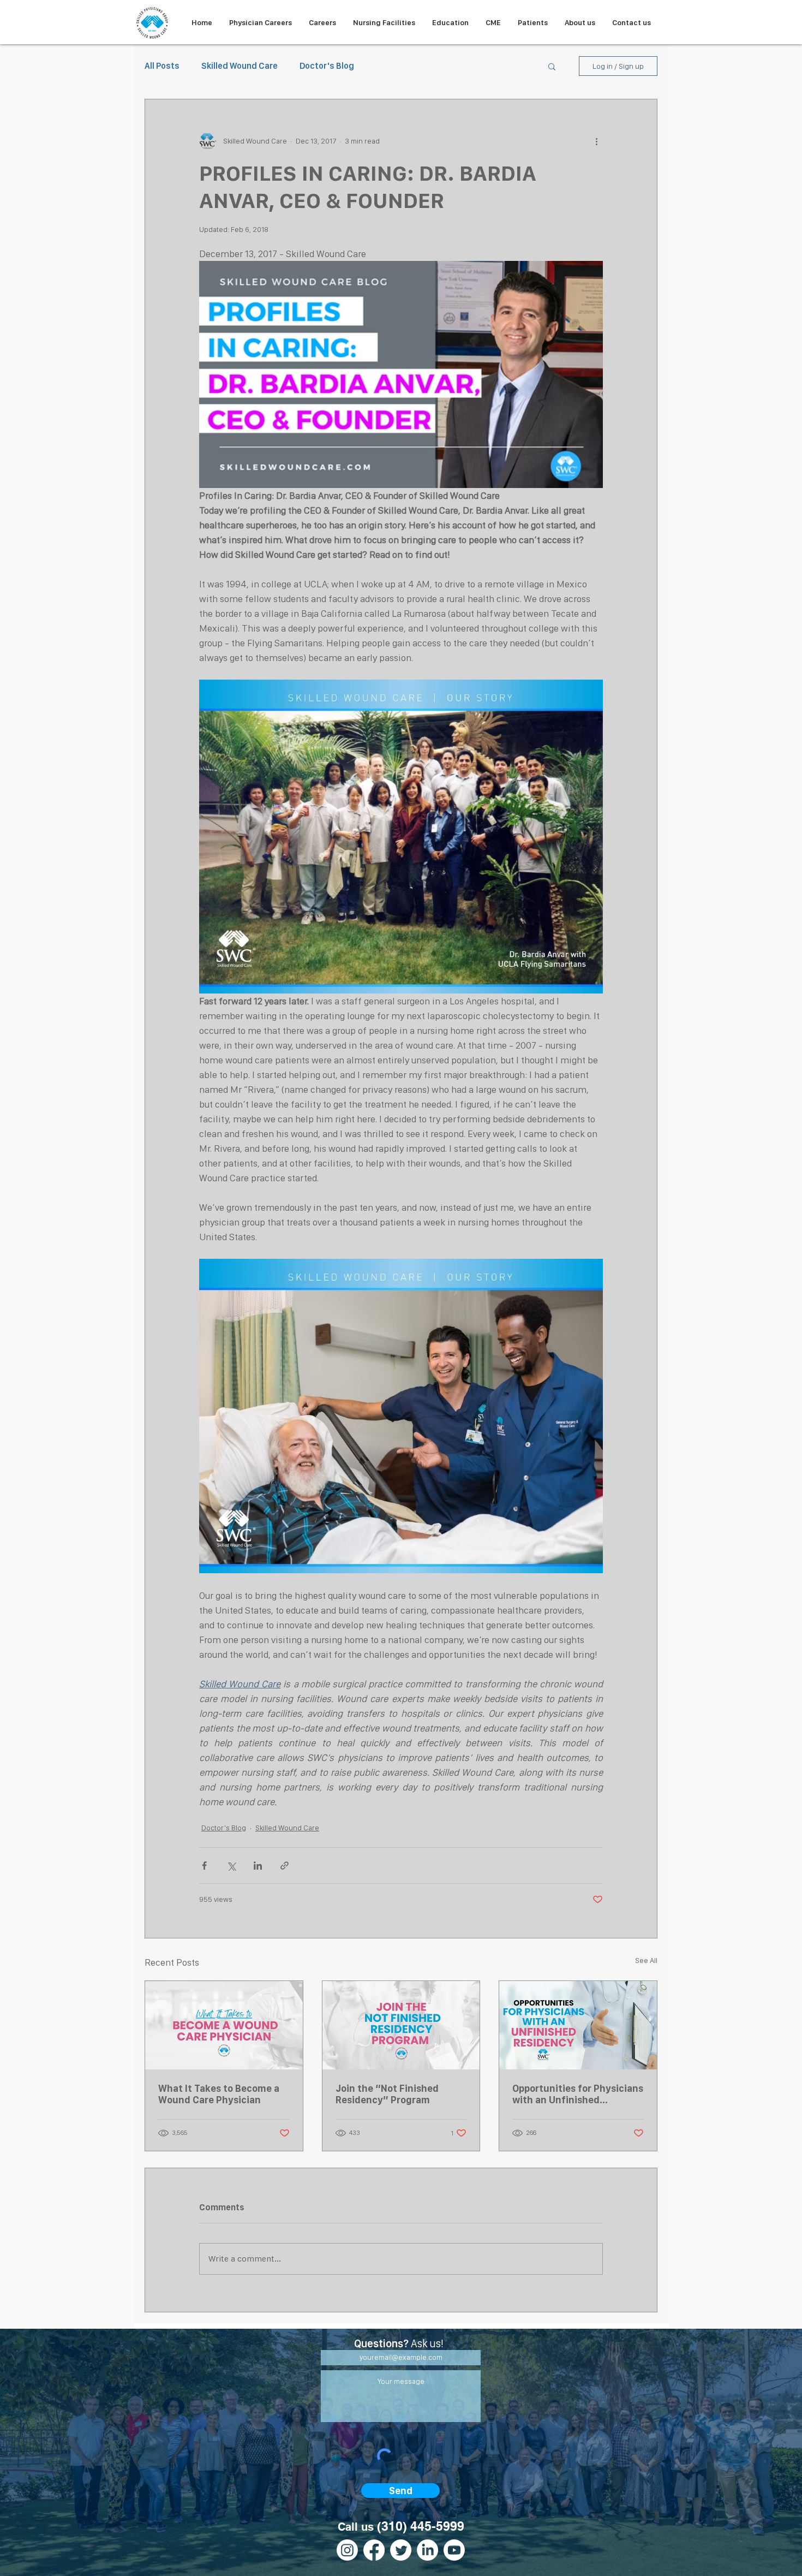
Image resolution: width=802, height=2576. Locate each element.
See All (646, 1960)
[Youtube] (454, 2550)
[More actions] (596, 141)
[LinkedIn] (427, 2550)
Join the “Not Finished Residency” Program (387, 2094)
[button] (552, 66)
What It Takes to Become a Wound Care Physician (219, 2094)
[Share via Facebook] (204, 1866)
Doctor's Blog (327, 66)
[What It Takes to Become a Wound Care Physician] (224, 2025)
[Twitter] (401, 2550)
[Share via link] (285, 1866)
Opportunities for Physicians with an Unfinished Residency (578, 2094)
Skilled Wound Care (240, 66)
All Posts (162, 66)
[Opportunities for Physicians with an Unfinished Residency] (578, 2025)
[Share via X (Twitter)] (231, 1866)
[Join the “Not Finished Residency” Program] (401, 2025)
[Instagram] (347, 2550)
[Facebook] (374, 2550)
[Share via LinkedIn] (258, 1866)
